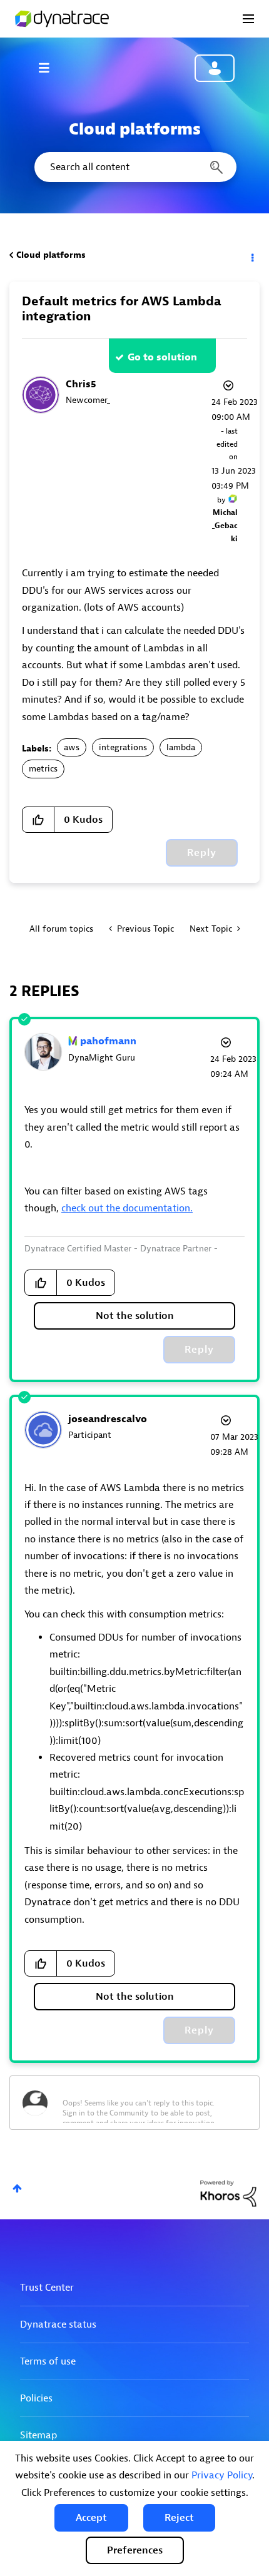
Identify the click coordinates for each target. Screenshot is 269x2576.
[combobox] (134, 167)
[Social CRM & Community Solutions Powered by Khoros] (228, 2193)
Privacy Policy (222, 2475)
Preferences (135, 2550)
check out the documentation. (127, 1208)
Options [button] (251, 255)
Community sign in (215, 68)
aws (72, 747)
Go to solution (162, 357)
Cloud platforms (51, 255)
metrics (43, 769)
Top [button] (17, 2188)
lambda (181, 747)
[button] (91, 2518)
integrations (123, 747)
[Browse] (50, 68)
